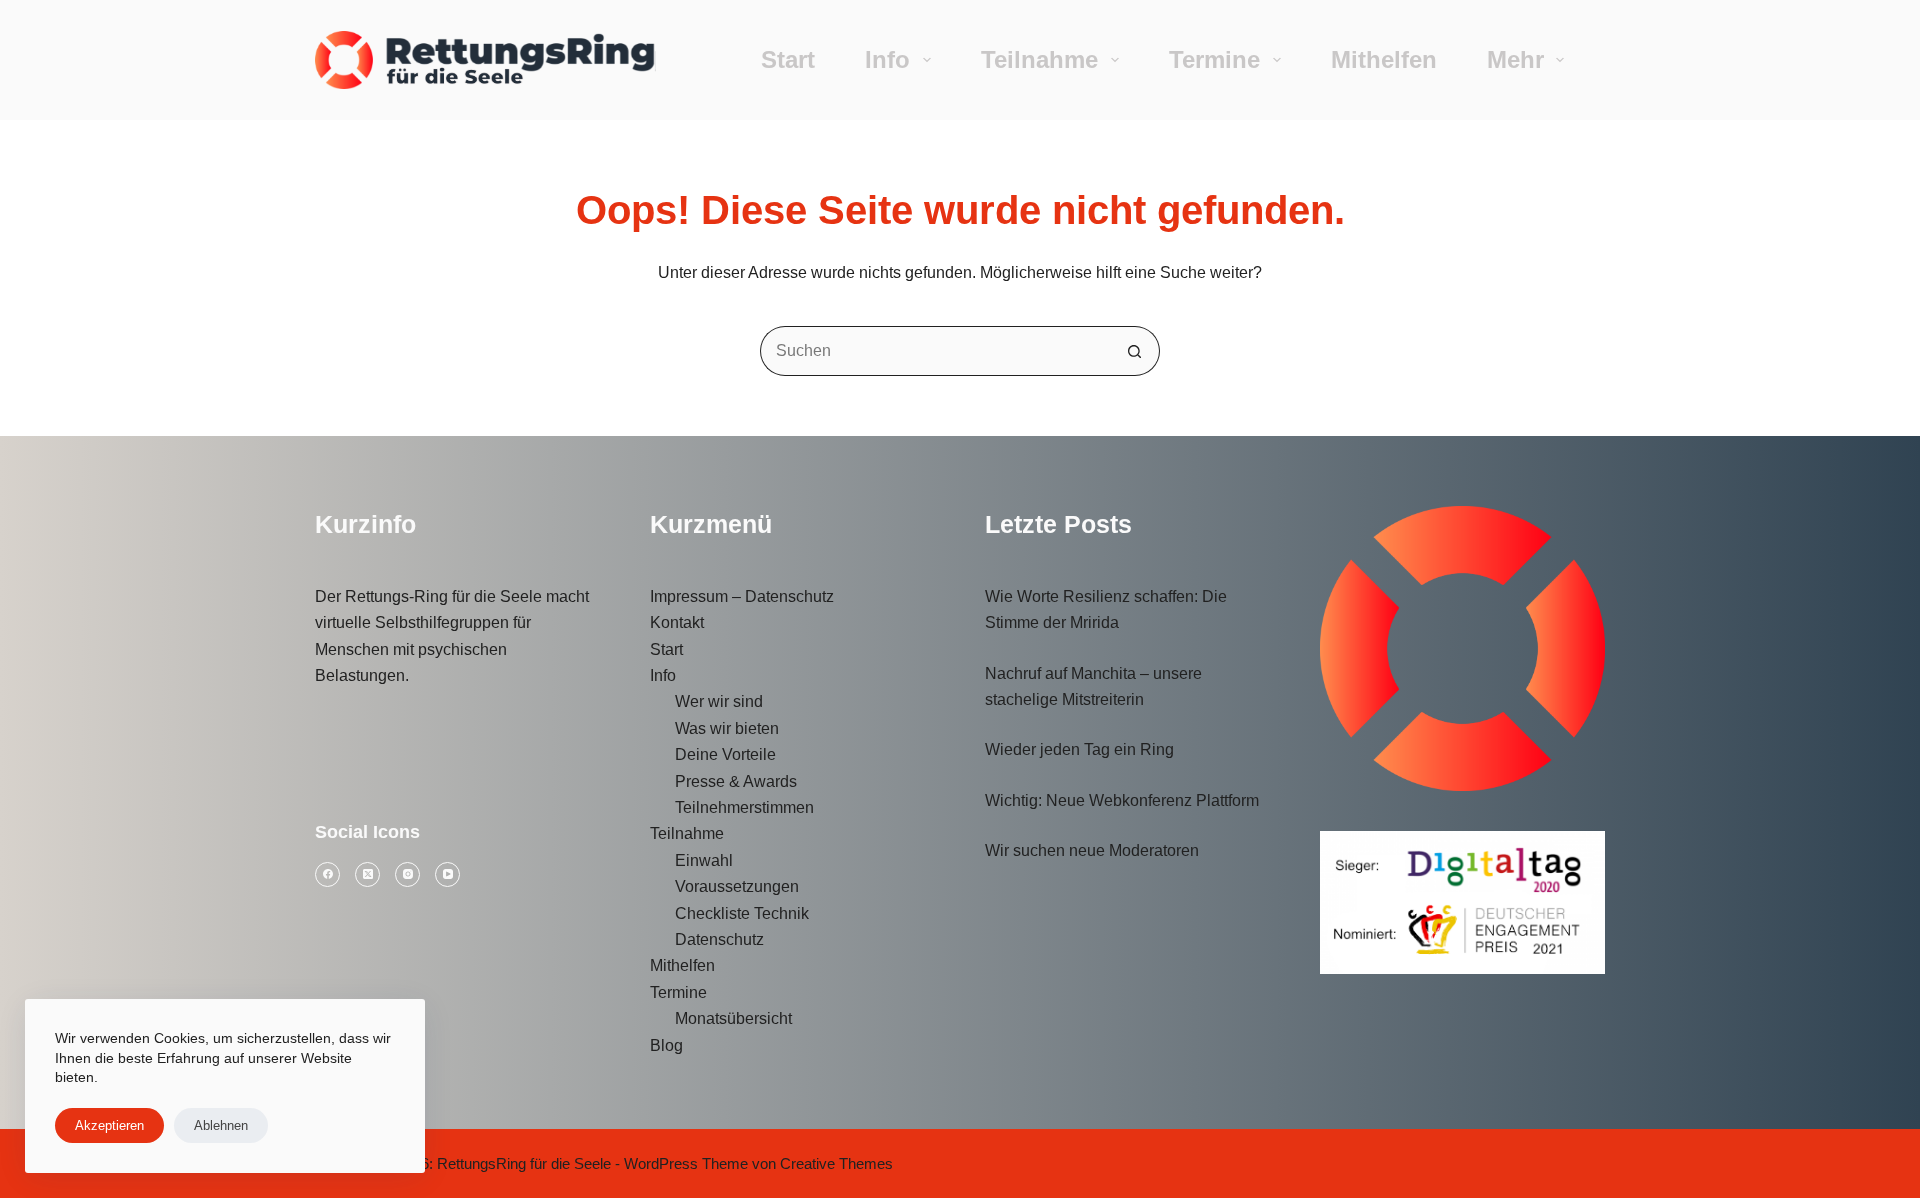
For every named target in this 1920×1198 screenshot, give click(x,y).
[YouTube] (447, 874)
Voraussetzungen (737, 886)
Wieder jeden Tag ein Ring (1079, 749)
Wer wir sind (719, 701)
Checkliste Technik (742, 913)
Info (887, 59)
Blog (666, 1045)
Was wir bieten (727, 728)
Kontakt (677, 622)
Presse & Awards (736, 781)
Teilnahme (1039, 59)
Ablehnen (221, 1125)
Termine (1214, 59)
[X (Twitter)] (367, 874)
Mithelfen (1384, 59)
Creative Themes (836, 1163)
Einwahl (704, 860)
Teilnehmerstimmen (744, 807)
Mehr (1515, 59)
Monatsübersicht (733, 1018)
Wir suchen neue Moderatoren (1092, 850)
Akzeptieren (109, 1125)
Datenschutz (719, 939)
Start (788, 59)
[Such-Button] (1135, 351)
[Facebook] (327, 874)
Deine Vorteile (725, 754)
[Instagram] (407, 874)
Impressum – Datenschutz (742, 596)
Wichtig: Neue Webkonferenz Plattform (1122, 800)
